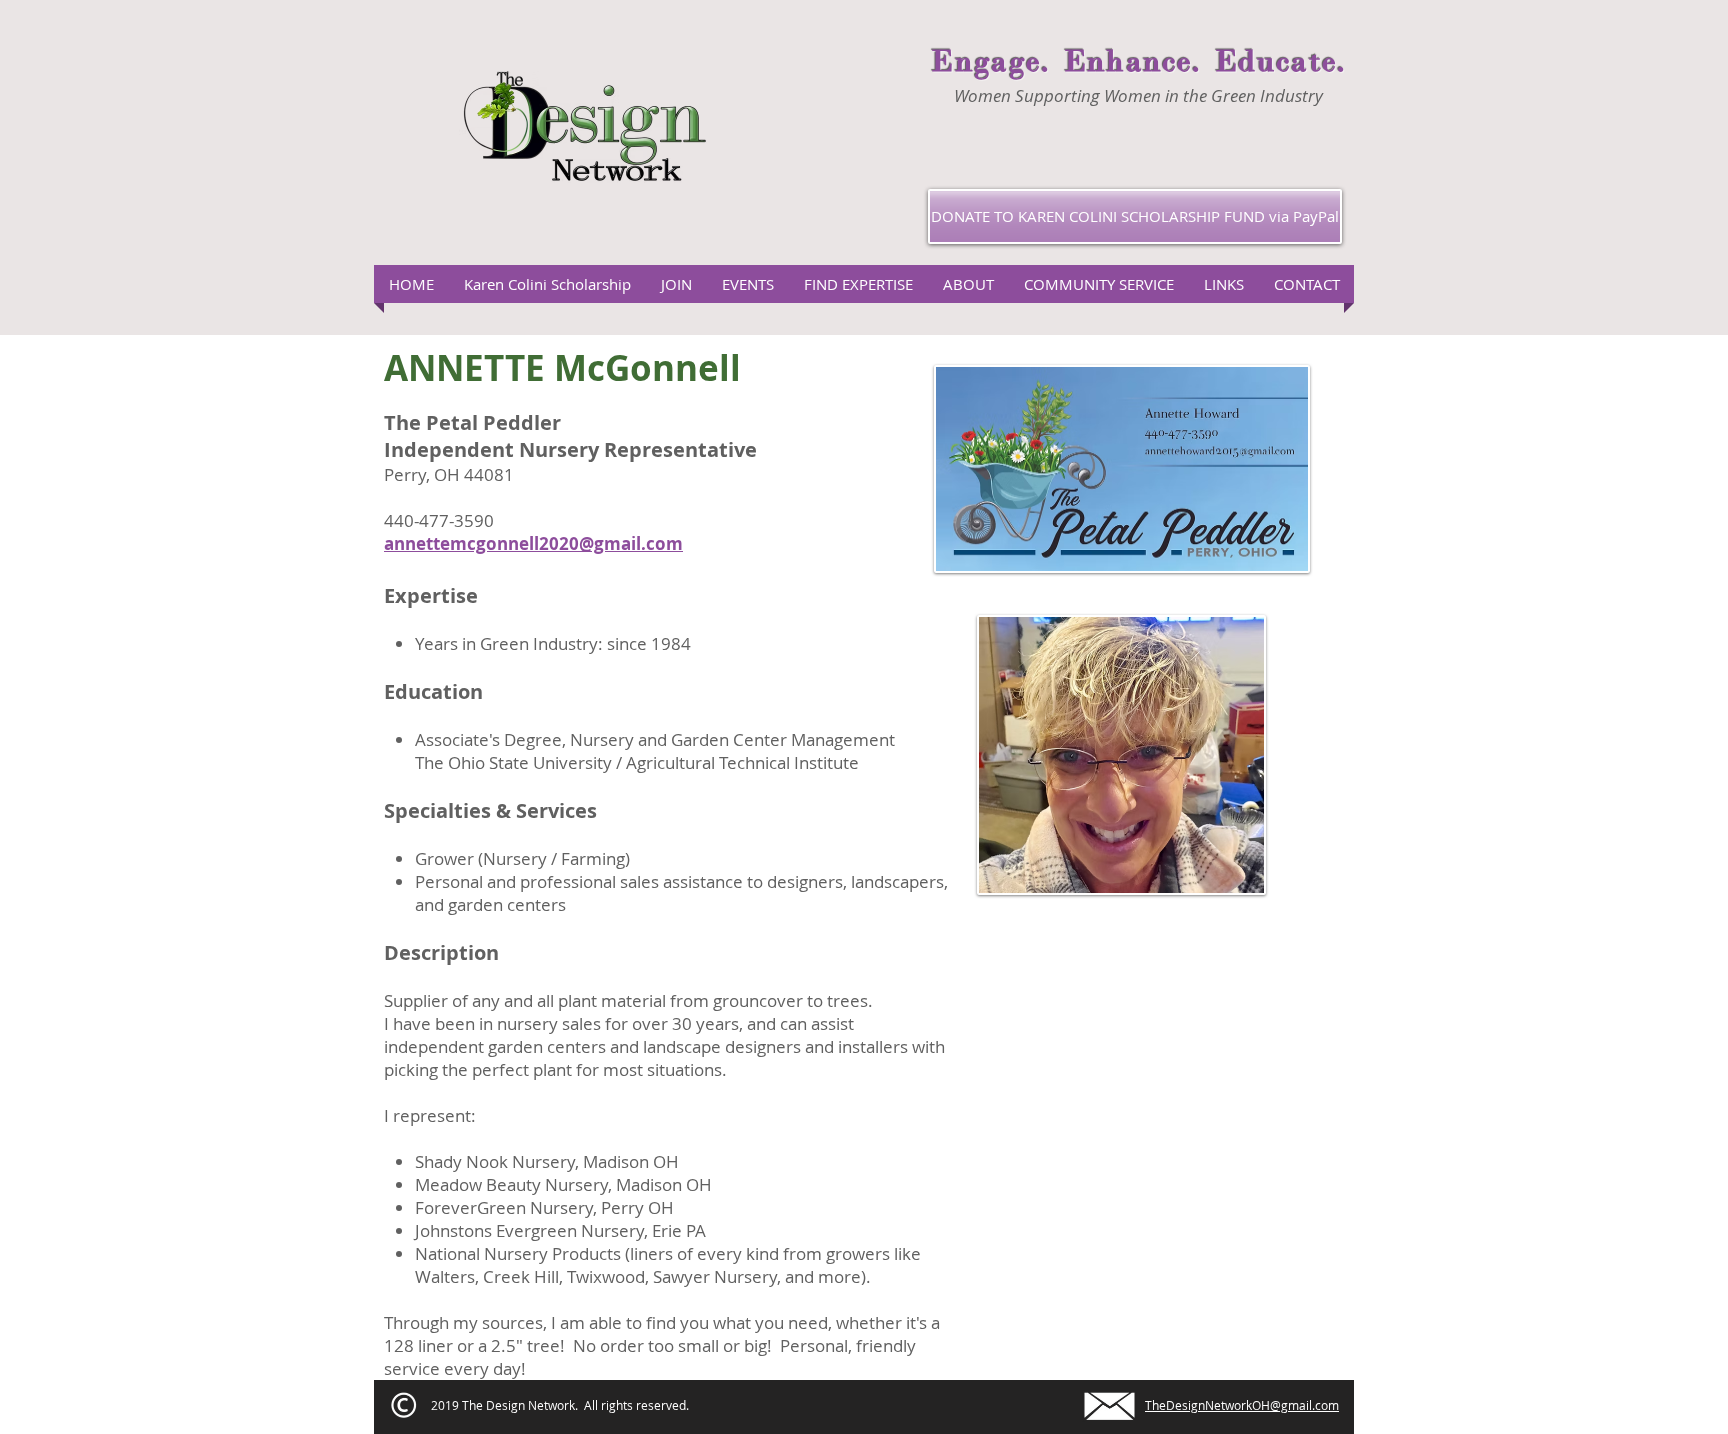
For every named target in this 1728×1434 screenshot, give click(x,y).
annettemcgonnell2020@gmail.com (533, 543)
